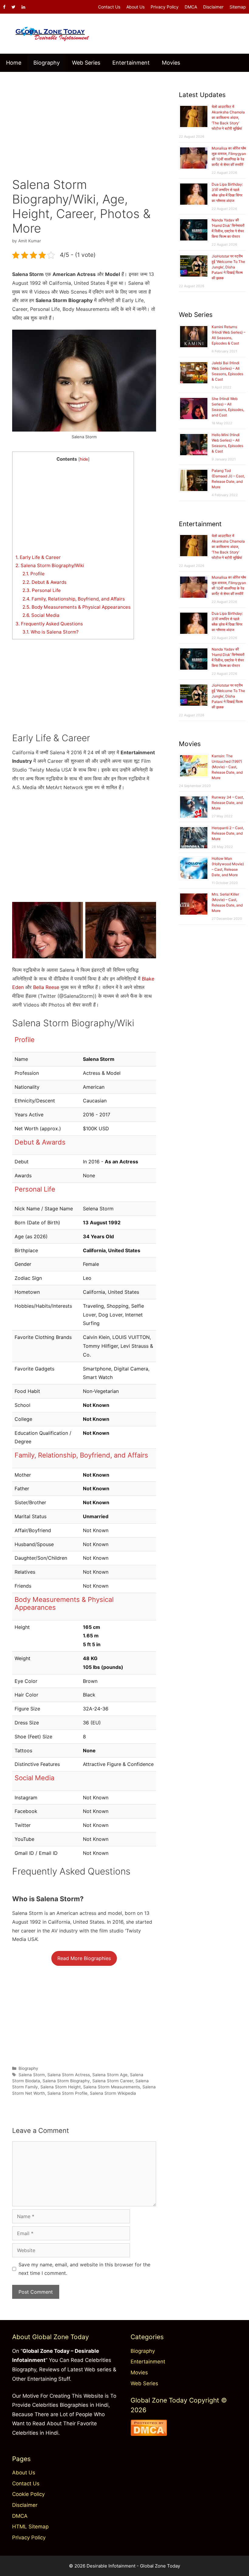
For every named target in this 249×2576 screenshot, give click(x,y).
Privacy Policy (165, 7)
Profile (34, 574)
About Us (135, 7)
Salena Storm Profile (67, 2093)
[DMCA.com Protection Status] (149, 2434)
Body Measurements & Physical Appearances (77, 607)
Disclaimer (213, 7)
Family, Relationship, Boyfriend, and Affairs (74, 599)
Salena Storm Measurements (112, 2087)
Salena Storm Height (61, 2087)
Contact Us (109, 7)
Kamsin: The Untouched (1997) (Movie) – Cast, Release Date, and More (227, 767)
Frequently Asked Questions (49, 624)
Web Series (86, 63)
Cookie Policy (28, 2494)
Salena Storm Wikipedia (113, 2093)
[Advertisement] (84, 120)
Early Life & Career (38, 557)
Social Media (41, 615)
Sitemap (238, 7)
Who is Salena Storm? (51, 632)
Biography (47, 63)
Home (14, 63)
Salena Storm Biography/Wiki (50, 565)
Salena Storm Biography (66, 2081)
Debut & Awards (44, 582)
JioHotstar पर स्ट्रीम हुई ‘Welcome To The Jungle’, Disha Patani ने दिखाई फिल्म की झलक (228, 267)
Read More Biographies (84, 1958)
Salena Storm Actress (69, 2075)
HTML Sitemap (30, 2527)
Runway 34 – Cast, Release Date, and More (228, 803)
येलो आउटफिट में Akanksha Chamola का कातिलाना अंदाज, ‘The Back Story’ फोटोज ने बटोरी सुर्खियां (228, 118)
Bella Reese (46, 987)
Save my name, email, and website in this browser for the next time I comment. (84, 2269)
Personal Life (42, 590)
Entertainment (131, 63)
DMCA (191, 7)
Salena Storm (32, 2075)
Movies (171, 63)
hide (84, 459)
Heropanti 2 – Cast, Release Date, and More (228, 833)
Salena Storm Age (110, 2075)
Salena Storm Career (113, 2081)
